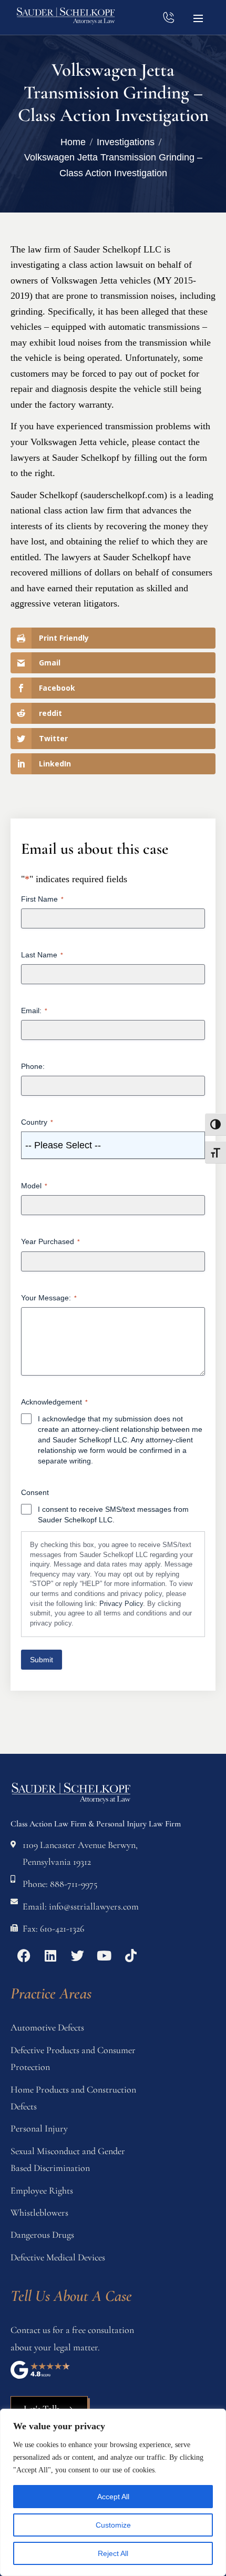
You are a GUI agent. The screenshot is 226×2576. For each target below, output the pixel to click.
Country (37, 1122)
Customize (113, 2525)
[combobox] (113, 1145)
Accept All (113, 2497)
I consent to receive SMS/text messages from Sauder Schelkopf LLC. (113, 1514)
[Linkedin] (50, 1955)
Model (34, 1186)
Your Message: (49, 1298)
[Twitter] (77, 1955)
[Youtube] (104, 1955)
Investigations (126, 142)
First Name (42, 899)
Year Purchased (50, 1241)
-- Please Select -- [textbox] (63, 1145)
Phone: (33, 1066)
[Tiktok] (131, 1955)
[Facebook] (24, 1955)
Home (73, 142)
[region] (113, 2492)
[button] (198, 17)
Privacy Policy (121, 1604)
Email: (34, 1011)
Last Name (42, 955)
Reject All (113, 2553)
